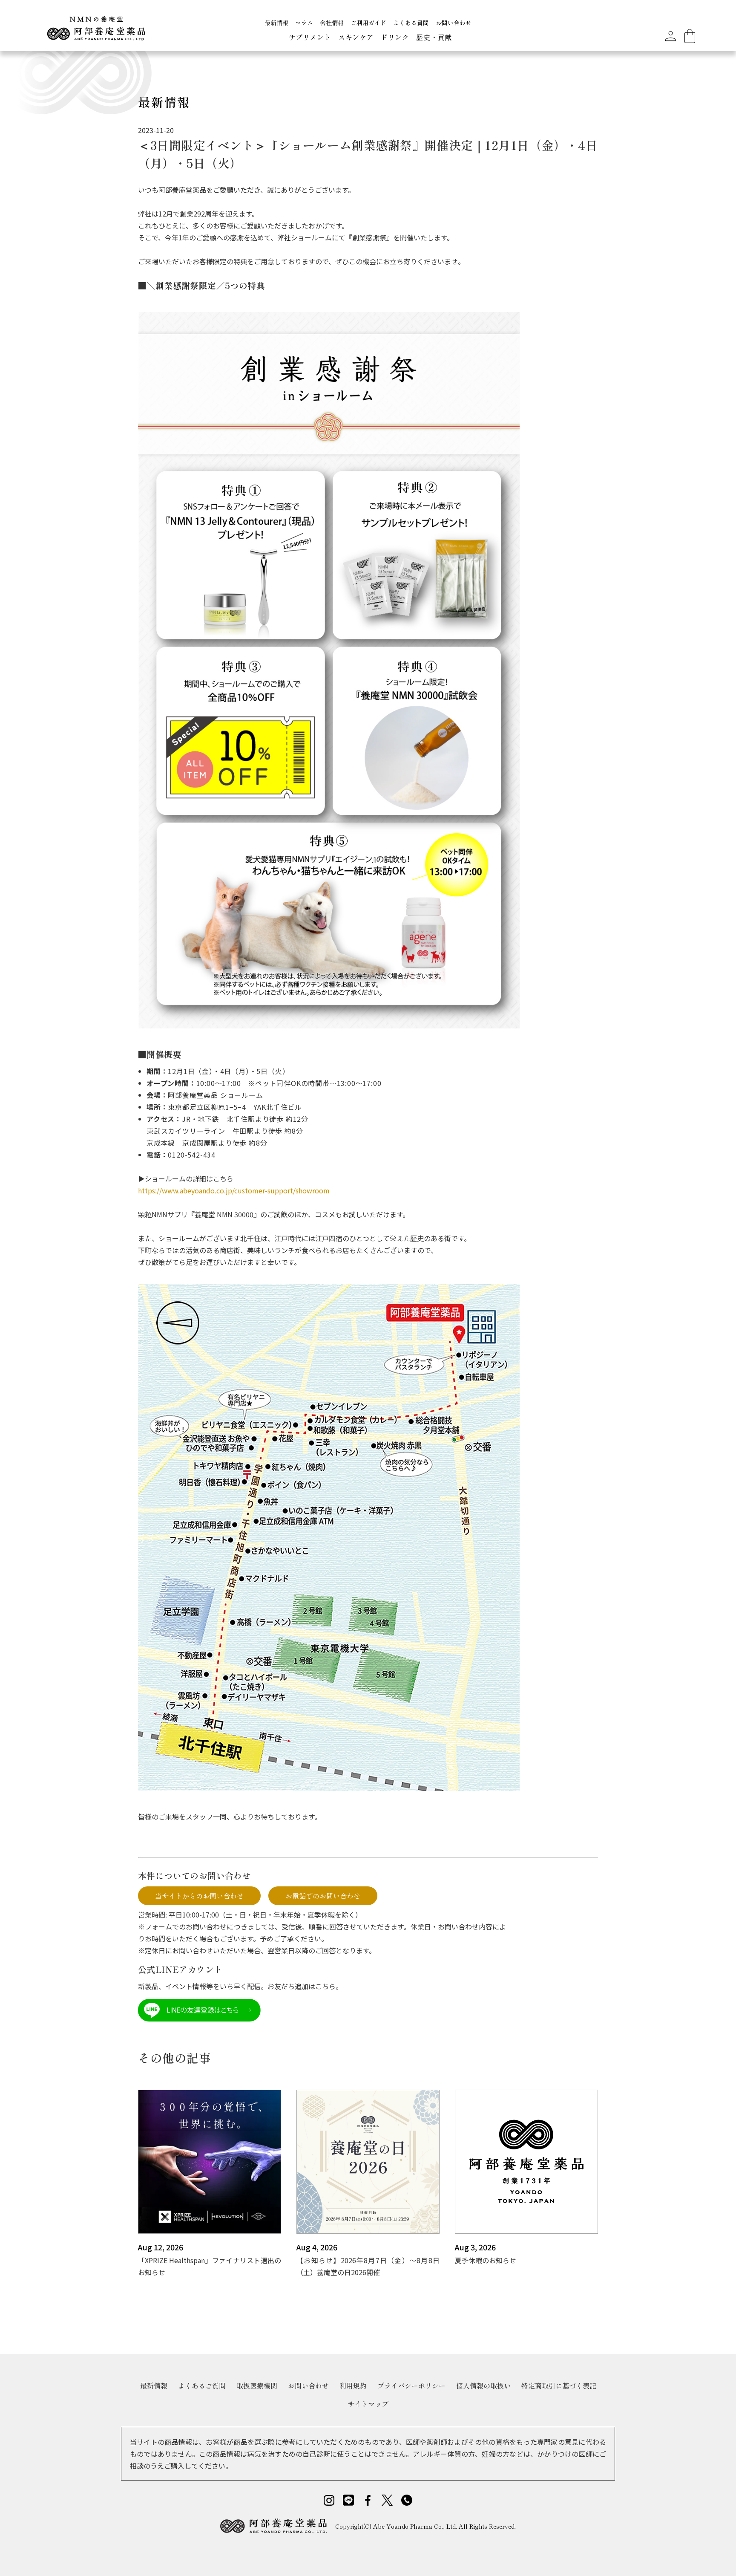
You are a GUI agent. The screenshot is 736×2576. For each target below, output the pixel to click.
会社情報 (332, 23)
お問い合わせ (454, 23)
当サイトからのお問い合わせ (199, 1896)
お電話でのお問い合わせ (323, 1896)
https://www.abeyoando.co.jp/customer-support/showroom (234, 1190)
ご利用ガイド (368, 23)
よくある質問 (411, 23)
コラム (304, 23)
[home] (96, 32)
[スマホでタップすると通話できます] (407, 2500)
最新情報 (276, 23)
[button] (310, 38)
